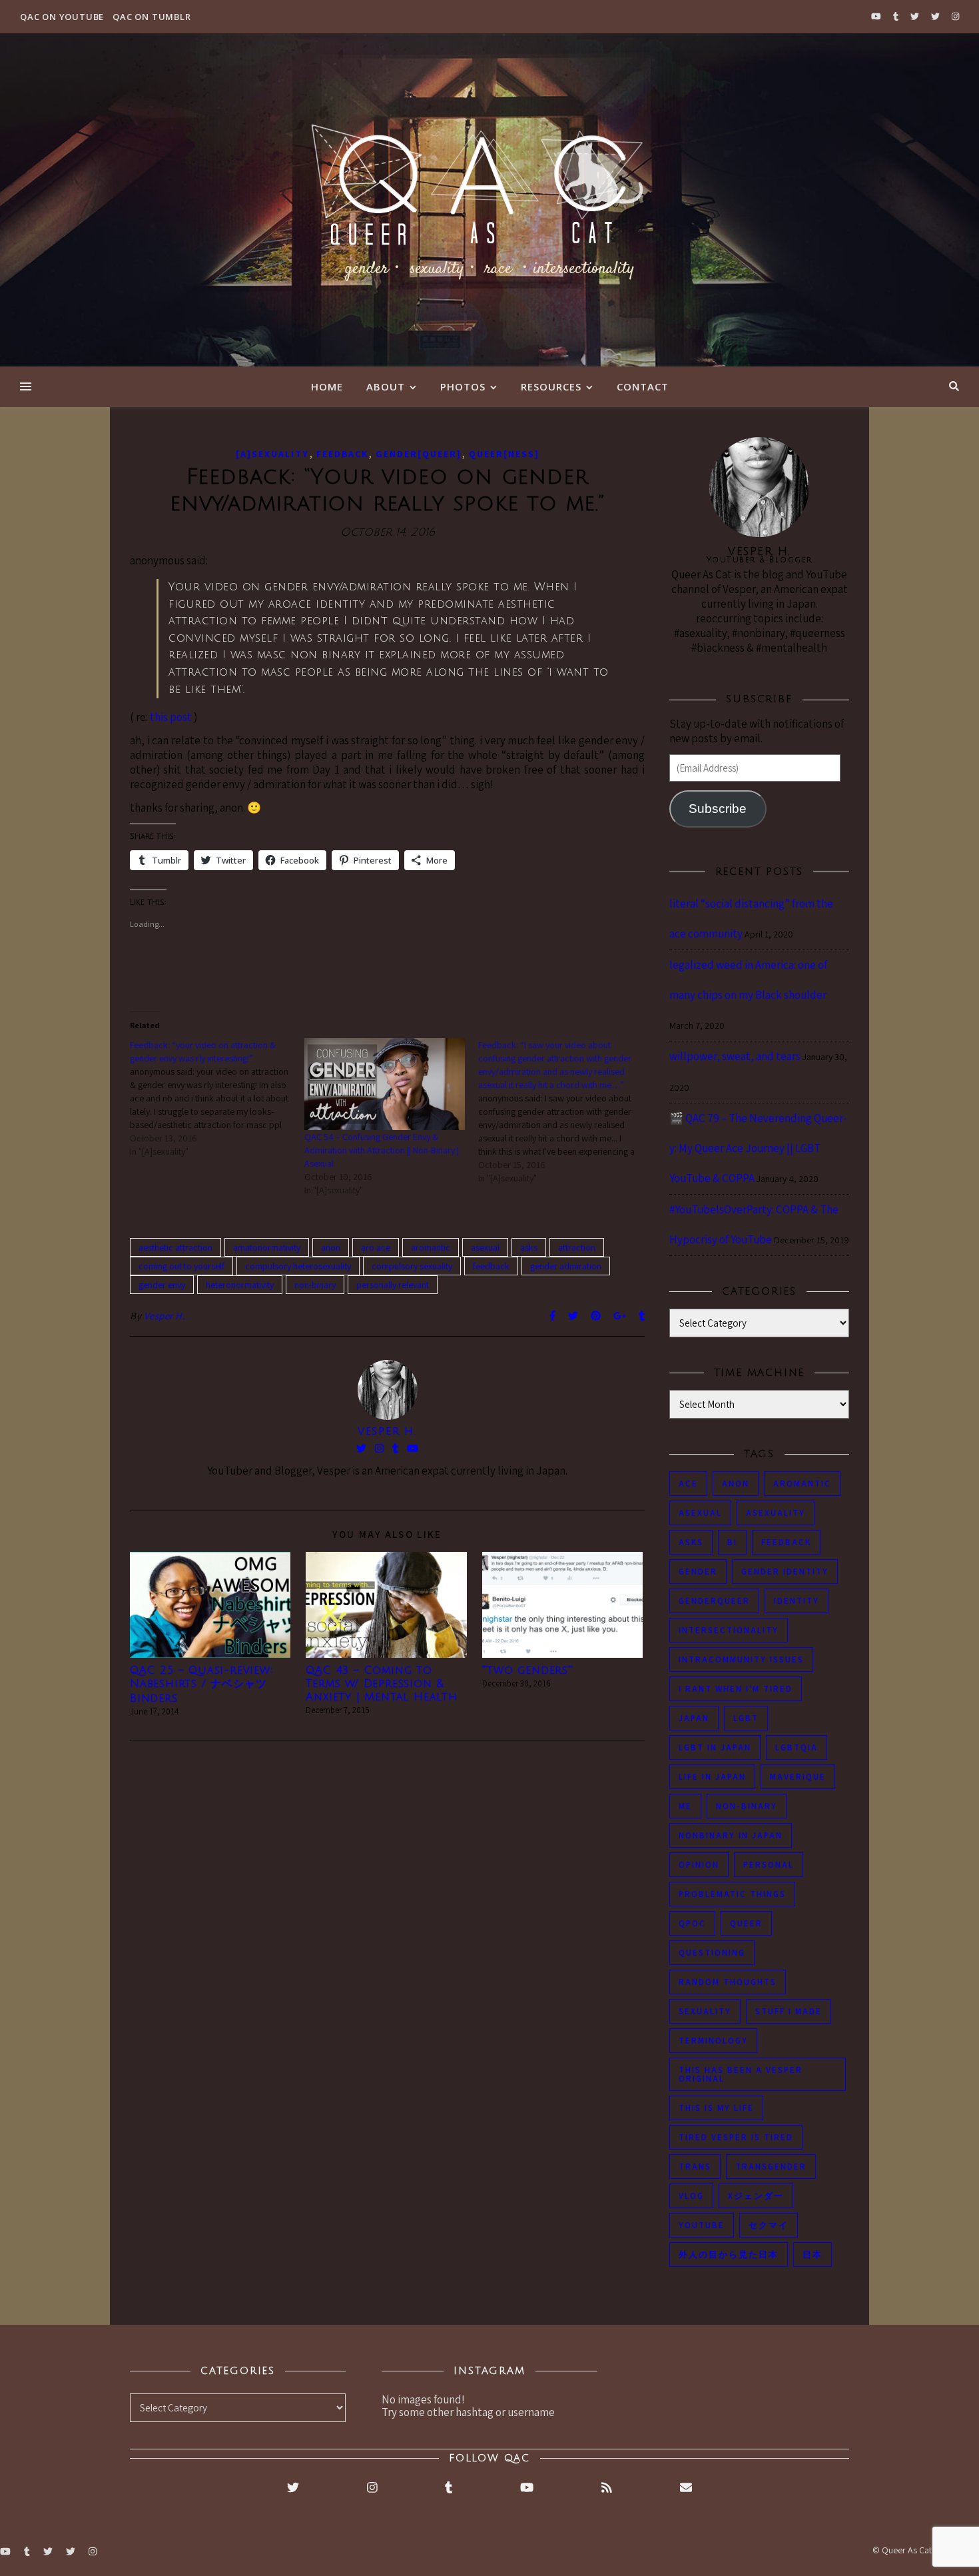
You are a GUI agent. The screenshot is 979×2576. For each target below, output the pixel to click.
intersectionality (729, 1630)
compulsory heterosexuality (298, 1266)
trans (695, 2167)
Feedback (342, 454)
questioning (712, 1953)
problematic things (732, 1894)
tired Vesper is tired (736, 2137)
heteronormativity (240, 1285)
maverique (798, 1777)
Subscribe (718, 809)
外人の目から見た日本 (729, 2254)
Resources (551, 386)
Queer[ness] (504, 454)
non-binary (315, 1285)
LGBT (746, 1718)
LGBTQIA (797, 1747)
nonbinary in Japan (731, 1835)
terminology (713, 2041)
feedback (491, 1266)
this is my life (716, 2108)
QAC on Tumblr (152, 17)
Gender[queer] (419, 454)
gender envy (162, 1285)
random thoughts (728, 1982)
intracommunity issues (741, 1659)
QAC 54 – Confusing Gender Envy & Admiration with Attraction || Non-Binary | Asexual (382, 1150)
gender (698, 1572)
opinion (699, 1865)
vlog (691, 2196)
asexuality (776, 1513)
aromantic (431, 1247)
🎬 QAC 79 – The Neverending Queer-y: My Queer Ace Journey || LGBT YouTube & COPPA (758, 1148)
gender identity (785, 1572)
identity (797, 1601)
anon (331, 1247)
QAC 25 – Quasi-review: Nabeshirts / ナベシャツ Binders (201, 1684)
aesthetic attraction (175, 1247)
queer (746, 1923)
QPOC (692, 1923)
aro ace (376, 1247)
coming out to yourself (181, 1266)
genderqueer (714, 1601)
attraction (577, 1247)
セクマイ (769, 2225)
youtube (702, 2225)
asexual (485, 1247)
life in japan (712, 1777)
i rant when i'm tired (736, 1689)
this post (171, 717)
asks (529, 1247)
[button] (210, 1605)
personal (769, 1865)
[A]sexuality (272, 454)
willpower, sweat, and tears (735, 1056)
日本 (813, 2254)
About (386, 386)
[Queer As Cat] (489, 200)
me (685, 1806)
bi (732, 1542)
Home (327, 386)
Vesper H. (165, 1316)
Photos (463, 386)
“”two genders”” (528, 1670)
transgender (771, 2167)
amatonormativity (267, 1247)
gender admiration (566, 1266)
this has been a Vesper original (741, 2074)
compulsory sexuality (412, 1266)
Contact (643, 386)
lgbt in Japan (715, 1747)
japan (694, 1718)
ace (688, 1484)
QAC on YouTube (62, 17)
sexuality (705, 2011)
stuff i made (789, 2011)
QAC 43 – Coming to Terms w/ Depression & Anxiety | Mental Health (381, 1684)
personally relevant (393, 1285)
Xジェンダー (756, 2196)
